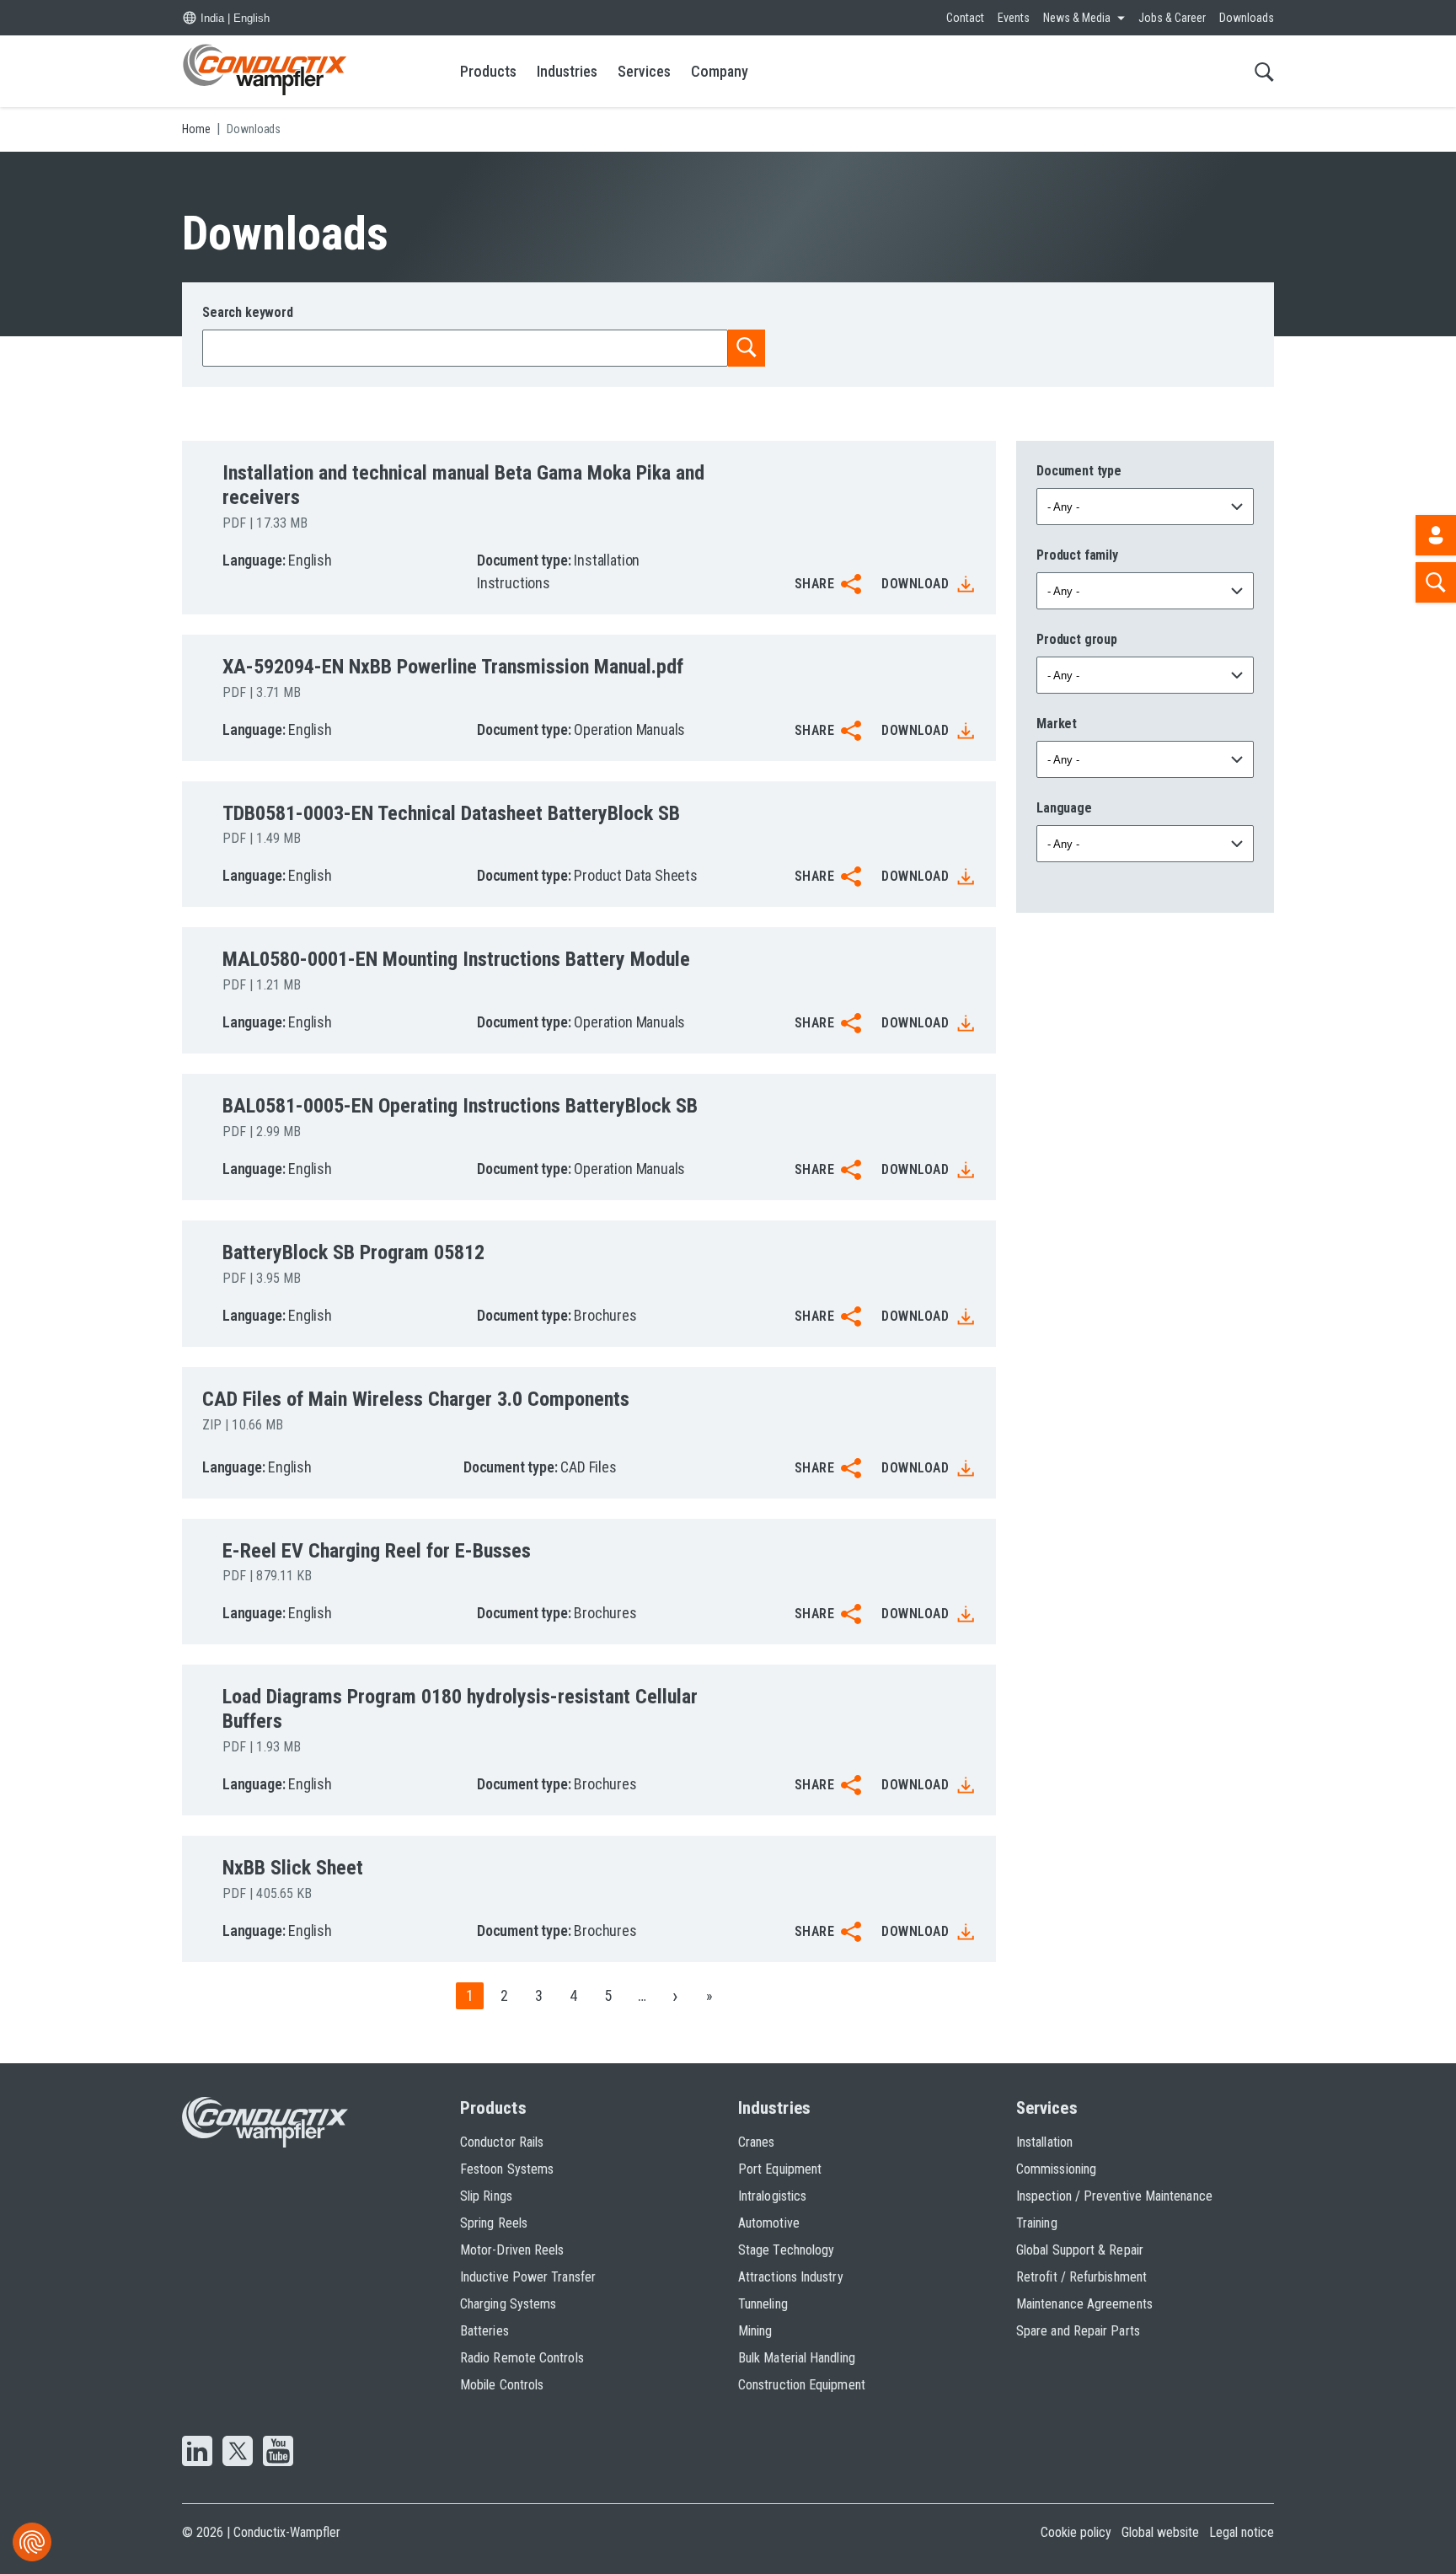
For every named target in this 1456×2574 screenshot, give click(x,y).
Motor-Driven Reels (512, 2250)
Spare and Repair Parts (1078, 2331)
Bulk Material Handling (797, 2358)
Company (720, 71)
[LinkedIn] (197, 2453)
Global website (1160, 2532)
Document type (1079, 471)
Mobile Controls (502, 2385)
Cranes (756, 2142)
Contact (965, 18)
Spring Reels (494, 2223)
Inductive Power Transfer (528, 2277)
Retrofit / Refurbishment (1081, 2277)
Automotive (769, 2223)
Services (644, 71)
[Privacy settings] (32, 2542)
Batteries (484, 2331)
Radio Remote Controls (522, 2358)
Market (1057, 724)
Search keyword (248, 312)
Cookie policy (1076, 2532)
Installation (1044, 2142)
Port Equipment (780, 2169)
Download (915, 584)
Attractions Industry (791, 2277)
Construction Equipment (802, 2385)
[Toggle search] (1264, 71)
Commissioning (1056, 2169)
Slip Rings (486, 2196)
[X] (238, 2453)
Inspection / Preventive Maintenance (1114, 2196)
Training (1037, 2223)
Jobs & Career (1172, 18)
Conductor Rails (502, 2142)
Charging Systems (508, 2304)
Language (1064, 808)
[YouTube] (278, 2453)
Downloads (1247, 18)
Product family (1077, 555)
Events (1014, 18)
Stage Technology (786, 2250)
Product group (1077, 639)
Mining (755, 2331)
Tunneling (763, 2304)
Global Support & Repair (1080, 2250)
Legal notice (1242, 2532)
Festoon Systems (507, 2169)
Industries (567, 71)
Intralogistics (772, 2196)
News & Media (1077, 18)
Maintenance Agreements (1084, 2304)
